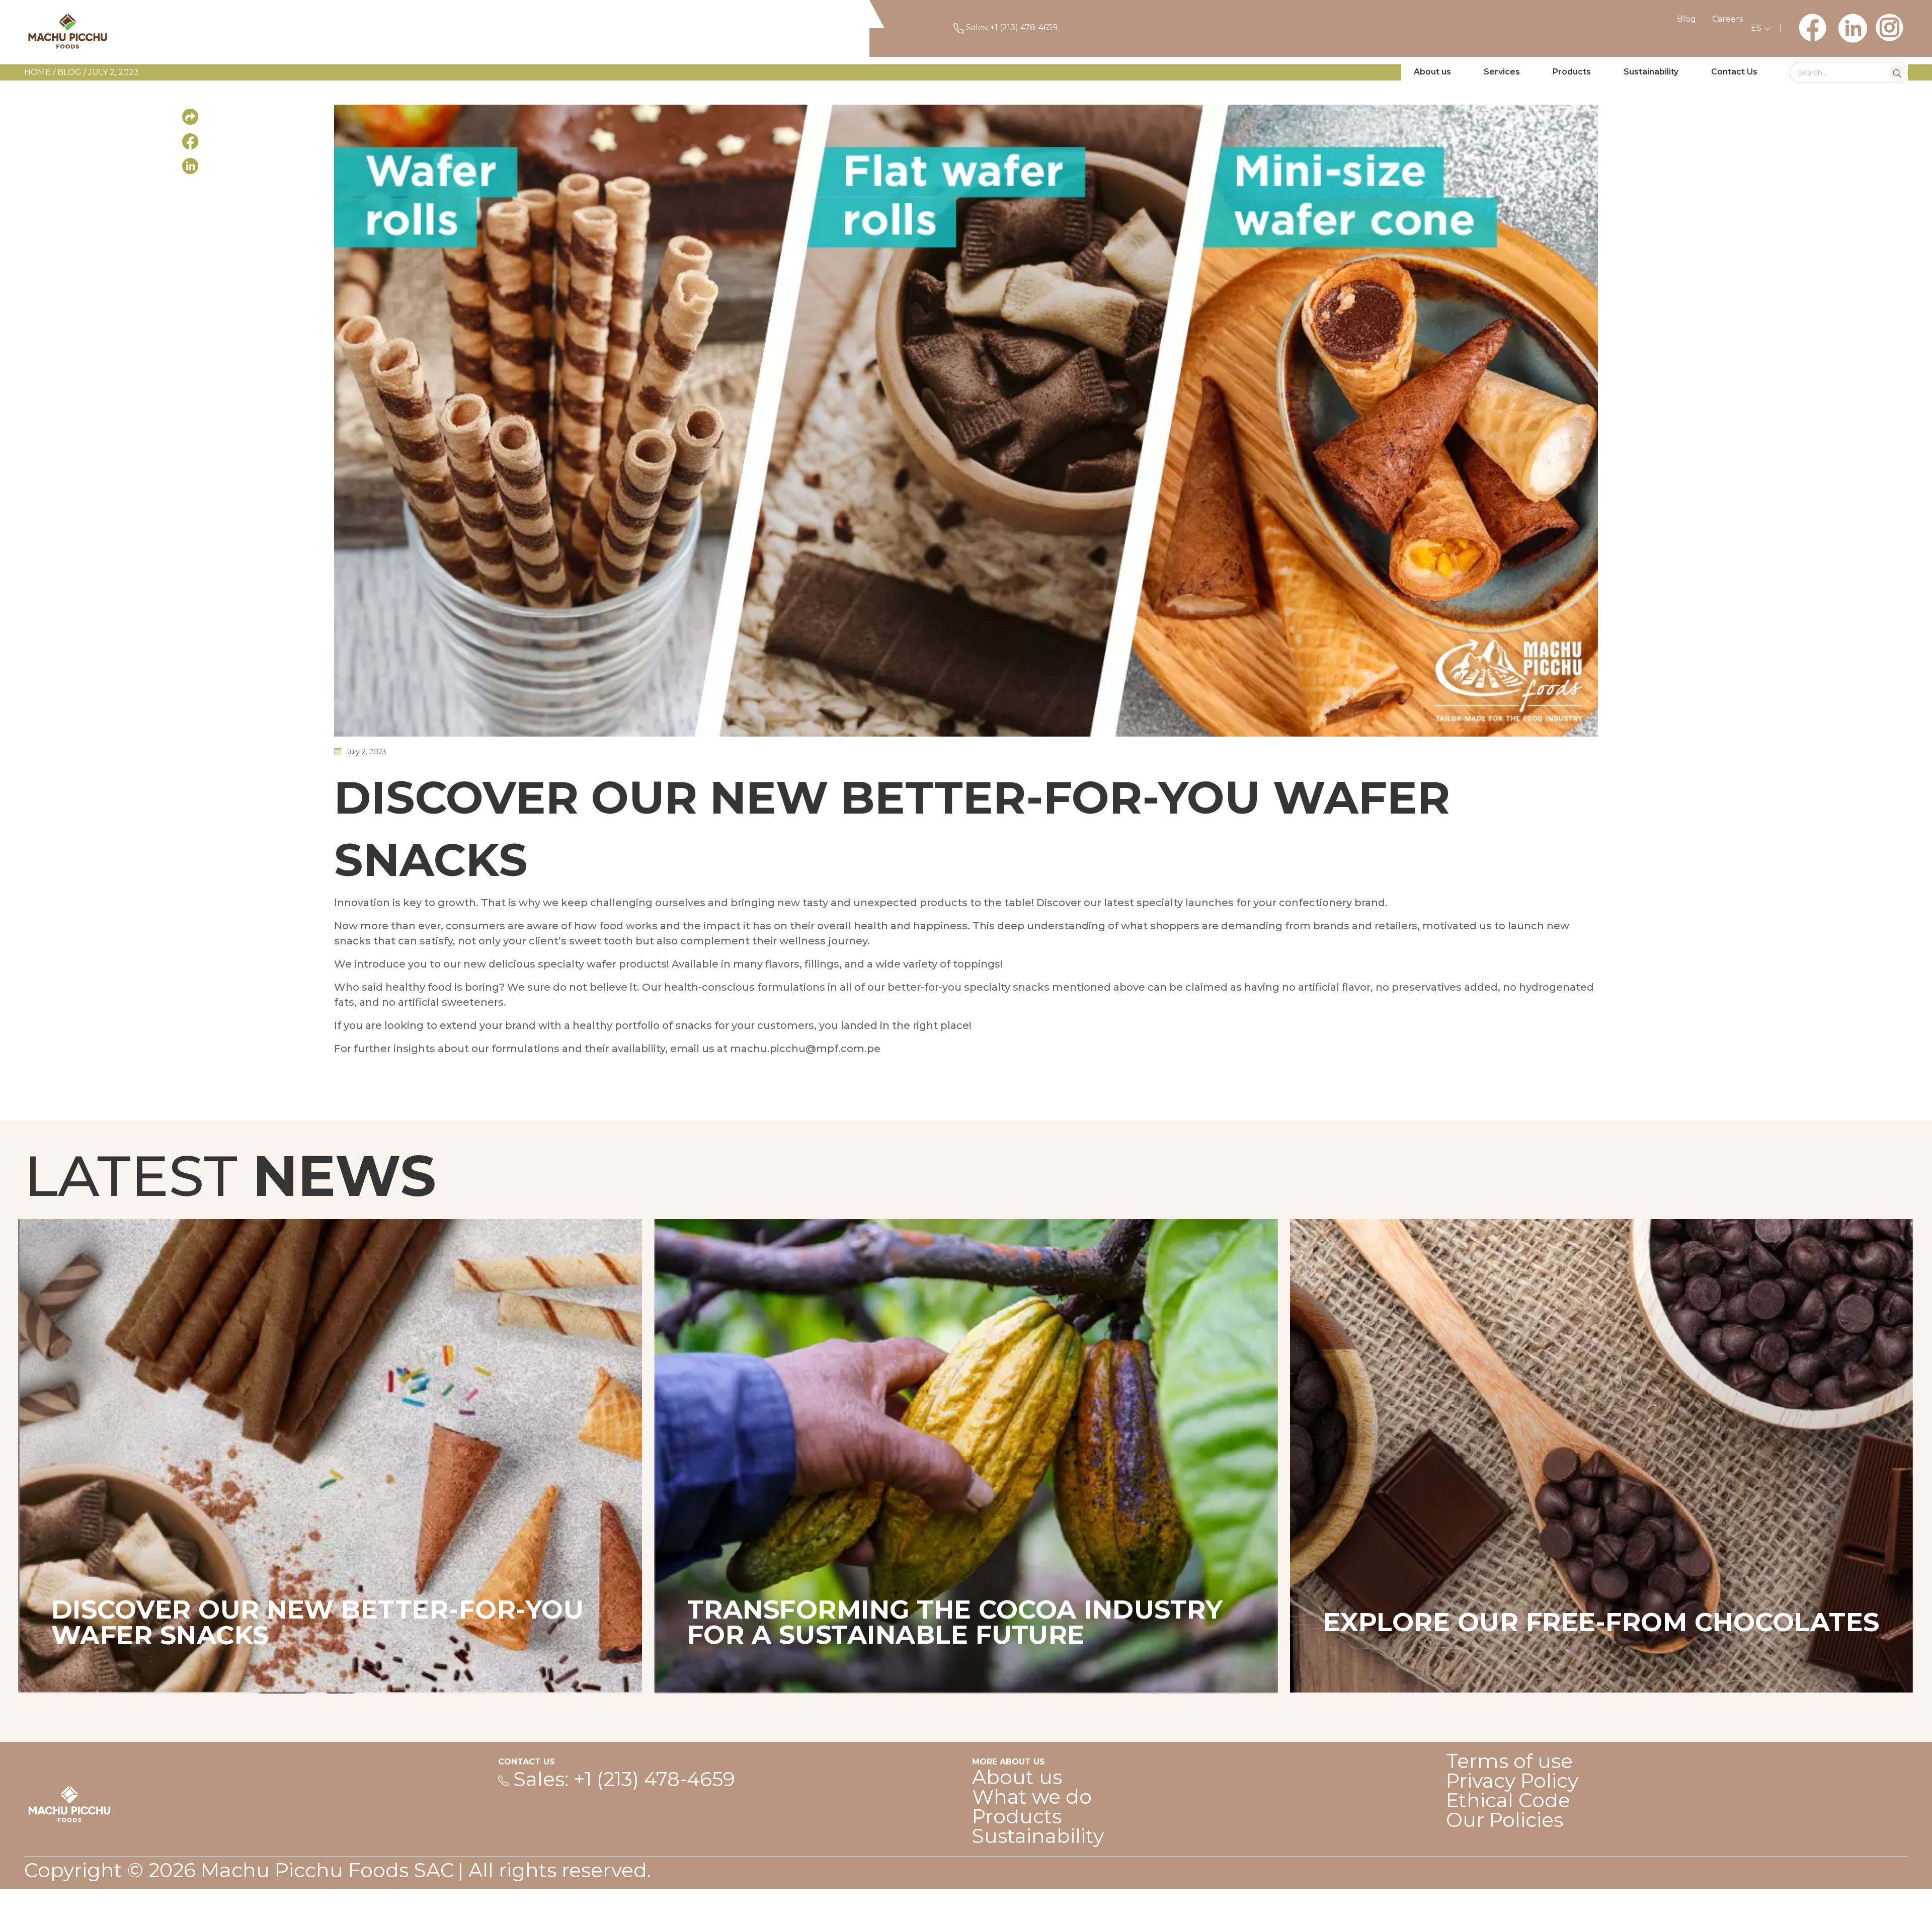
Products (1572, 72)
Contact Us (1734, 72)
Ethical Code (1508, 1800)
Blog (1686, 19)
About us (1432, 72)
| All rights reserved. (554, 1870)
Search (1897, 73)
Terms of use (1509, 1761)
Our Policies (1505, 1820)
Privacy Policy (1512, 1781)
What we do (1032, 1797)
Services (1502, 72)
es (1757, 28)
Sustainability (1651, 72)
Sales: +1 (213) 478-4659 (1011, 27)
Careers (1727, 19)
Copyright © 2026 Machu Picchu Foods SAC (239, 1870)
